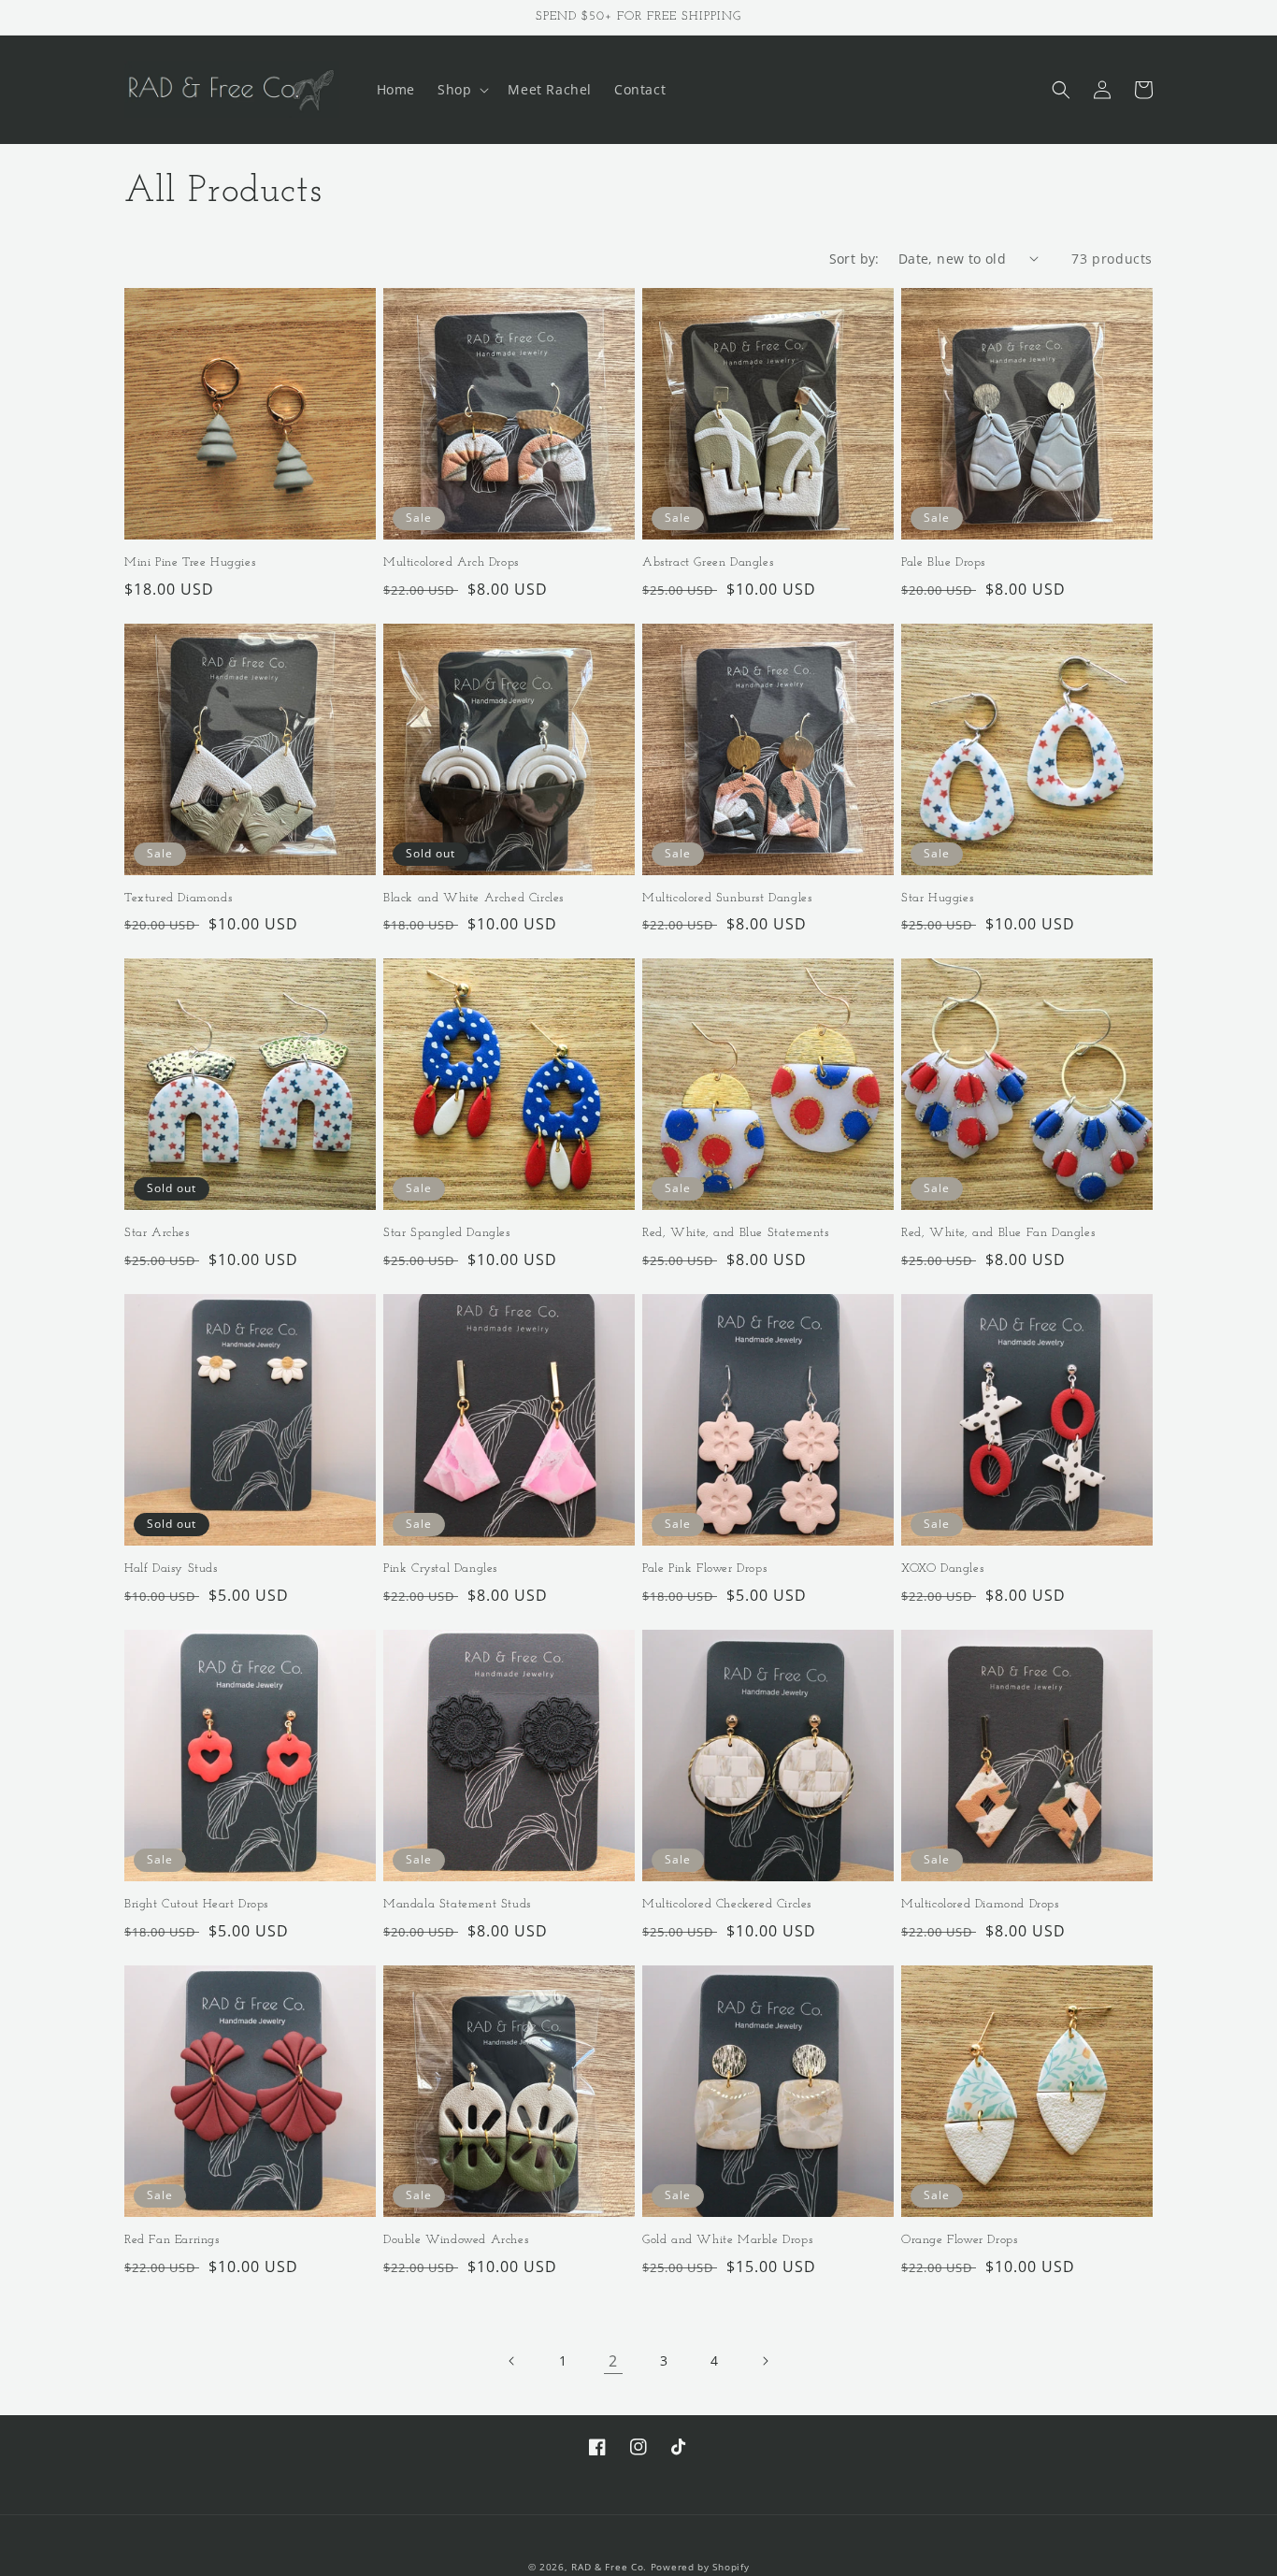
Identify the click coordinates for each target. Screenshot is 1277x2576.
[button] (461, 90)
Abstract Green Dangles (708, 562)
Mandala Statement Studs (457, 1904)
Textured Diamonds (178, 898)
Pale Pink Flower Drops (704, 1569)
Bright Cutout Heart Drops (196, 1904)
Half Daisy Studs (171, 1569)
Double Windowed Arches (456, 2240)
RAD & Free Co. (609, 2567)
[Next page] (765, 2361)
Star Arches (157, 1233)
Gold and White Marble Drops (727, 2240)
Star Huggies (937, 898)
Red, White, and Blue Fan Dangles (998, 1233)
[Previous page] (512, 2361)
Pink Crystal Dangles (440, 1569)
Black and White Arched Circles (473, 898)
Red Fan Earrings (172, 2240)
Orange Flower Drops (959, 2240)
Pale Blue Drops (943, 562)
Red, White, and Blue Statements (736, 1233)
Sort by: (854, 259)
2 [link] (613, 2361)
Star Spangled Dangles (447, 1233)
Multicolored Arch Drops (451, 562)
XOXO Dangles (942, 1569)
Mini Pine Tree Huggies (190, 562)
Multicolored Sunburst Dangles (727, 898)
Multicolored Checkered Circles (727, 1904)
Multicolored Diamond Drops (980, 1904)
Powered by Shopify (700, 2567)
